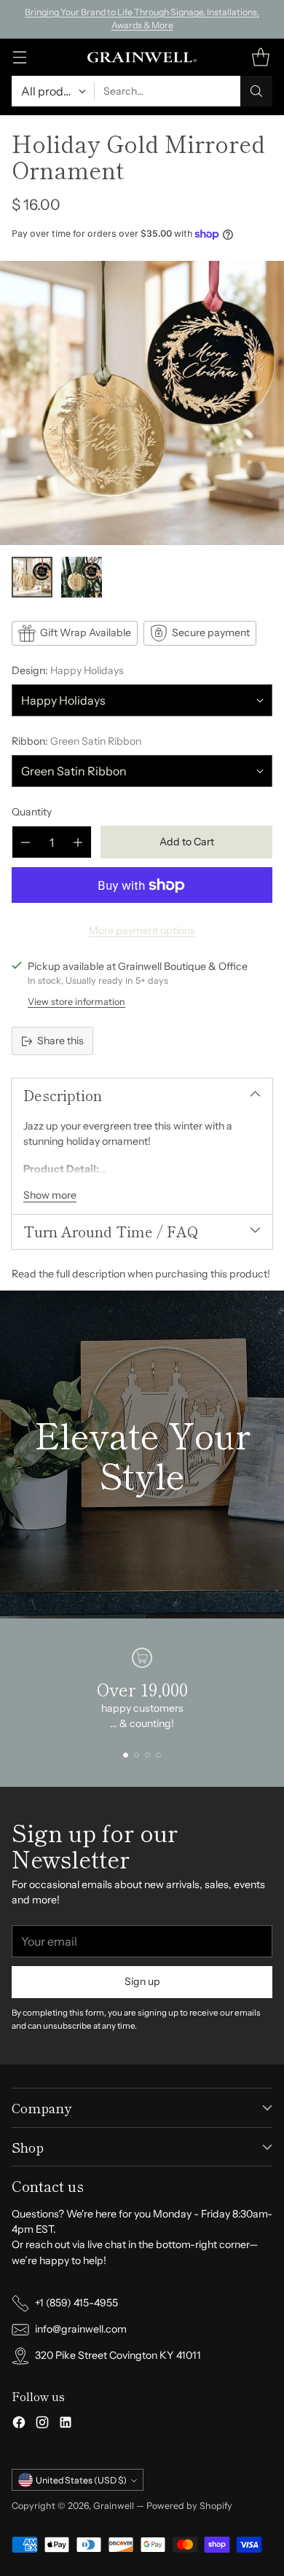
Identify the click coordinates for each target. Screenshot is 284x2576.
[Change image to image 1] (32, 577)
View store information (76, 1002)
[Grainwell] (142, 58)
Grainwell (115, 2506)
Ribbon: (76, 741)
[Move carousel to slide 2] (137, 1755)
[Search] (256, 91)
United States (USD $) (81, 2480)
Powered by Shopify (189, 2506)
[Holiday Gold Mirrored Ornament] (142, 403)
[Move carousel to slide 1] (126, 1755)
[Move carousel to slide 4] (158, 1755)
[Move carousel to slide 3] (147, 1755)
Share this (60, 1041)
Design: (68, 670)
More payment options (142, 931)
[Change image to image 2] (82, 577)
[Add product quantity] (78, 842)
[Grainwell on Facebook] (19, 2424)
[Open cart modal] (260, 57)
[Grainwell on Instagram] (42, 2424)
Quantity (32, 812)
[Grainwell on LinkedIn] (66, 2424)
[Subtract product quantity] (25, 842)
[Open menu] (19, 57)
